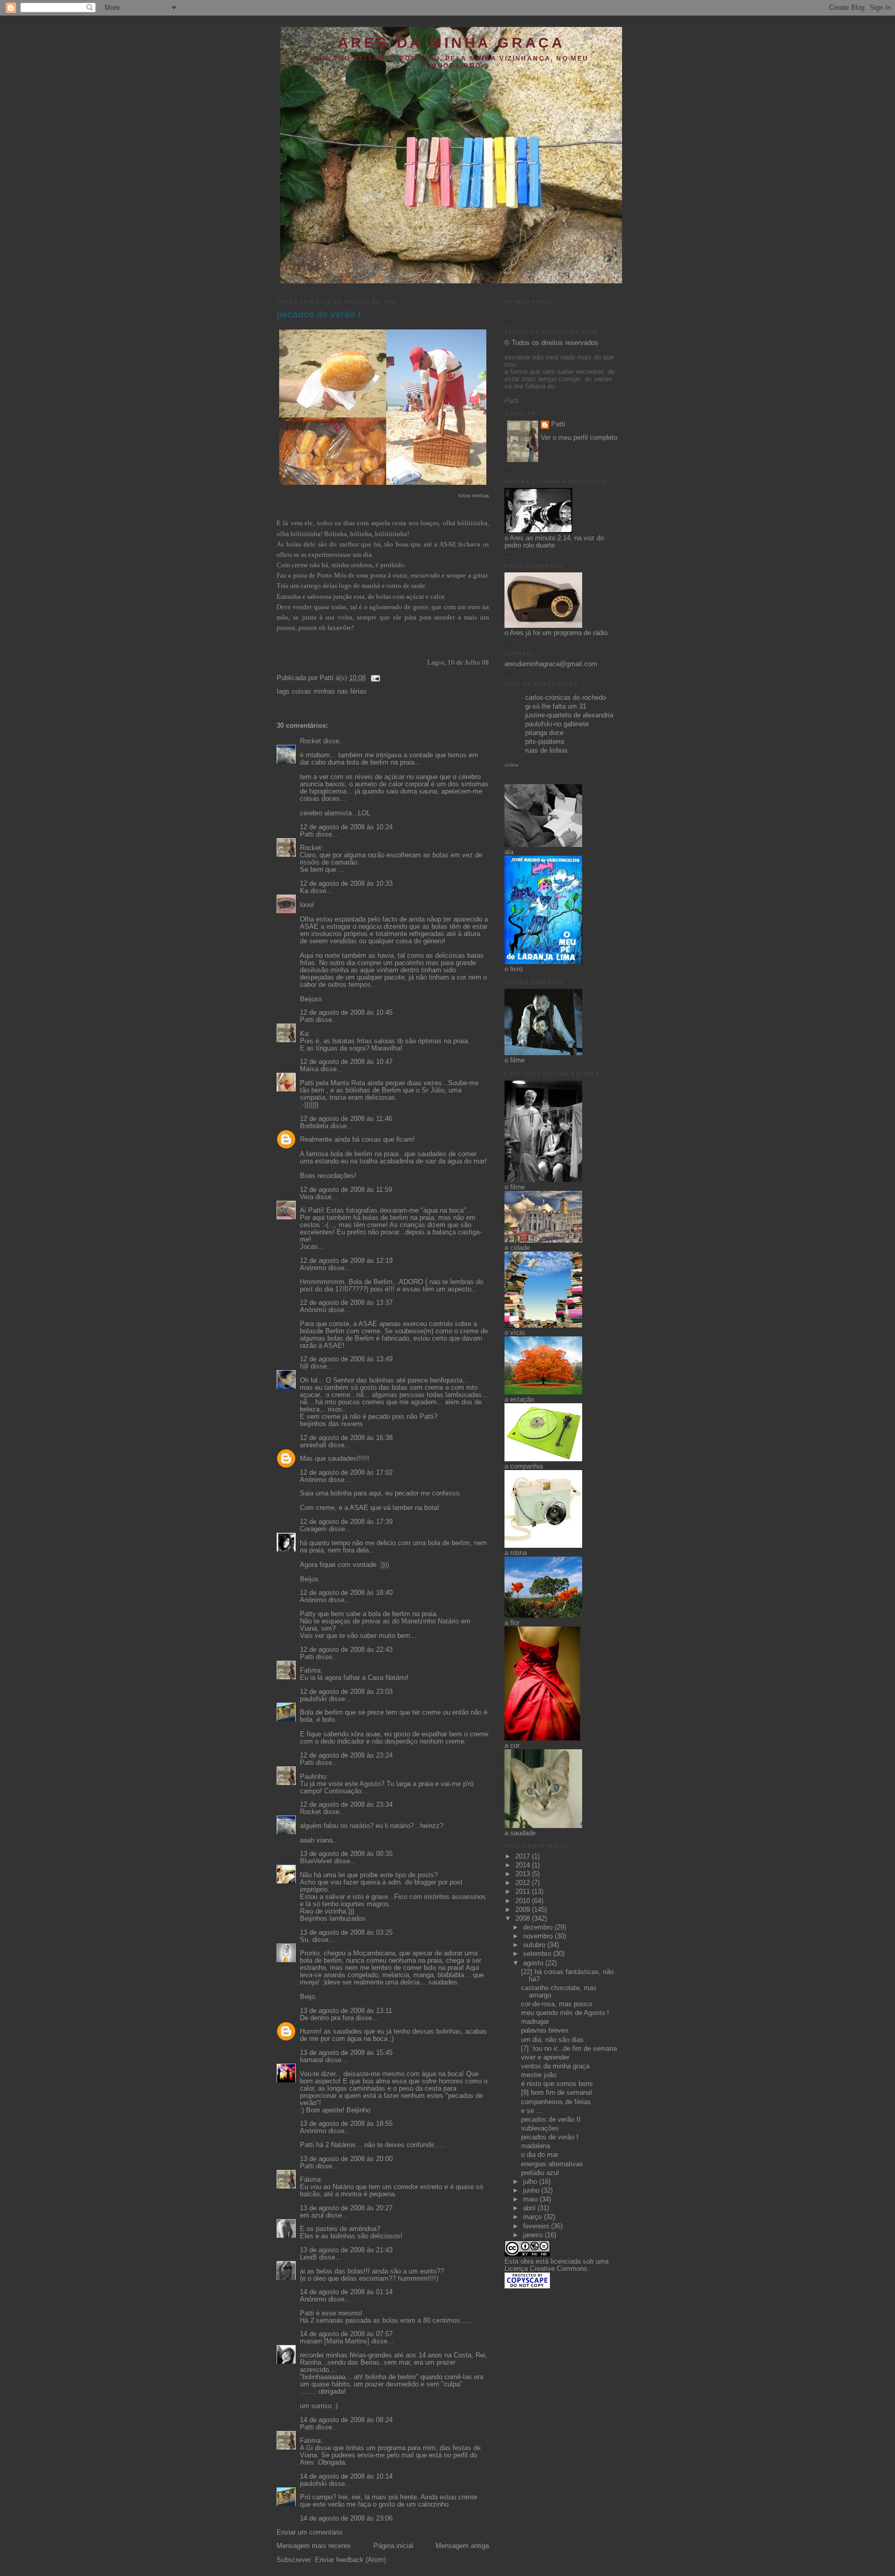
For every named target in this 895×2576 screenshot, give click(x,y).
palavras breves (545, 2031)
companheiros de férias (556, 2102)
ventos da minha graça (555, 2066)
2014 (524, 1865)
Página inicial (393, 2546)
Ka (304, 891)
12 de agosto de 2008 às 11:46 (346, 1119)
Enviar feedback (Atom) (350, 2560)
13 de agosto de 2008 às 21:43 (346, 2250)
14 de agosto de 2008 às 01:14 (346, 2292)
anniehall (313, 1445)
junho (532, 2191)
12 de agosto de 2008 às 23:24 (346, 1755)
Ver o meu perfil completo (579, 438)
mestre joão (539, 2075)
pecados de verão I (319, 314)
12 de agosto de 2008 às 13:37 (346, 1303)
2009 (524, 1910)
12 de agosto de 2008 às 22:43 (346, 1650)
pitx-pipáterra (545, 742)
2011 (524, 1892)
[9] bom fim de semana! (557, 2093)
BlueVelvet (316, 1861)
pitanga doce (544, 733)
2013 (524, 1874)
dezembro (539, 1927)
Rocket (311, 741)
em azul (312, 2215)
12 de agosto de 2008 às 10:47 (346, 1062)
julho (531, 2182)
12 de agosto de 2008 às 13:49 (346, 1359)
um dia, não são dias (552, 2040)
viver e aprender (545, 2057)
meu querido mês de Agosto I (565, 2013)
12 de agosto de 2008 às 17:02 (346, 1473)
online (512, 765)
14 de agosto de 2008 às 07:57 (346, 2334)
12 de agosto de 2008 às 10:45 (346, 1013)
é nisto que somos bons (557, 2084)
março (533, 2217)
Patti (307, 834)
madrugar (535, 2022)
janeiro (534, 2235)
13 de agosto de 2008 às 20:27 (346, 2208)
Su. (305, 1940)
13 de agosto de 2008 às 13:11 (346, 2011)
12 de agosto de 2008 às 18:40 (346, 1593)
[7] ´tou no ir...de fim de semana (569, 2049)
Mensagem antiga (462, 2546)
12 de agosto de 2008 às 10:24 (346, 827)
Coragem (313, 1529)
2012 (524, 1883)
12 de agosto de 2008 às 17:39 (346, 1522)
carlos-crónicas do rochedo (566, 698)
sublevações (540, 2128)
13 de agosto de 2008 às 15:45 (346, 2053)
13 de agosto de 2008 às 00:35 (346, 1854)
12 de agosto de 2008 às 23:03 (346, 1692)
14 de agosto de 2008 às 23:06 (346, 2519)
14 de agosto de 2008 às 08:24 (346, 2420)
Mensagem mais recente (314, 2546)
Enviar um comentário (309, 2532)
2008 (524, 1919)
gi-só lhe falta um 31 (556, 707)
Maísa (309, 1069)
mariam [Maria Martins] (335, 2341)
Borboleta (314, 1126)
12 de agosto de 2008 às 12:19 (346, 1261)
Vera (307, 1197)
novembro (539, 1936)
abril (530, 2208)
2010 (524, 1901)
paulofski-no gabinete (557, 724)
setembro (538, 1954)
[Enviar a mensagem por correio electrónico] (374, 678)
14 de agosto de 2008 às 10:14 (346, 2477)
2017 (524, 1857)
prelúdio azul (540, 2173)
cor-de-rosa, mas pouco (557, 2004)
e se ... (532, 2111)
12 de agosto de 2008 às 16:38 (346, 1438)
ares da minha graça (451, 43)
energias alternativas (552, 2164)
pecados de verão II (551, 2120)
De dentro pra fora (327, 2018)
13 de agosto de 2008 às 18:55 (346, 2124)
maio (531, 2199)
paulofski (313, 1699)
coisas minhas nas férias (329, 692)
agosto (534, 1963)
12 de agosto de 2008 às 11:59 (346, 1190)
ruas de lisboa (546, 751)
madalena (536, 2146)
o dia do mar (540, 2155)
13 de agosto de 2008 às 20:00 (346, 2159)
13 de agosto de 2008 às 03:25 (346, 1933)
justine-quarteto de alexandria (569, 715)
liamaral (312, 2060)
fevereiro (537, 2226)
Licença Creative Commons (546, 2269)
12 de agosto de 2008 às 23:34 (346, 1805)
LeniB (308, 2257)
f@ (304, 1366)
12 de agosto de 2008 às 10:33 (346, 884)
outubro (535, 1945)
